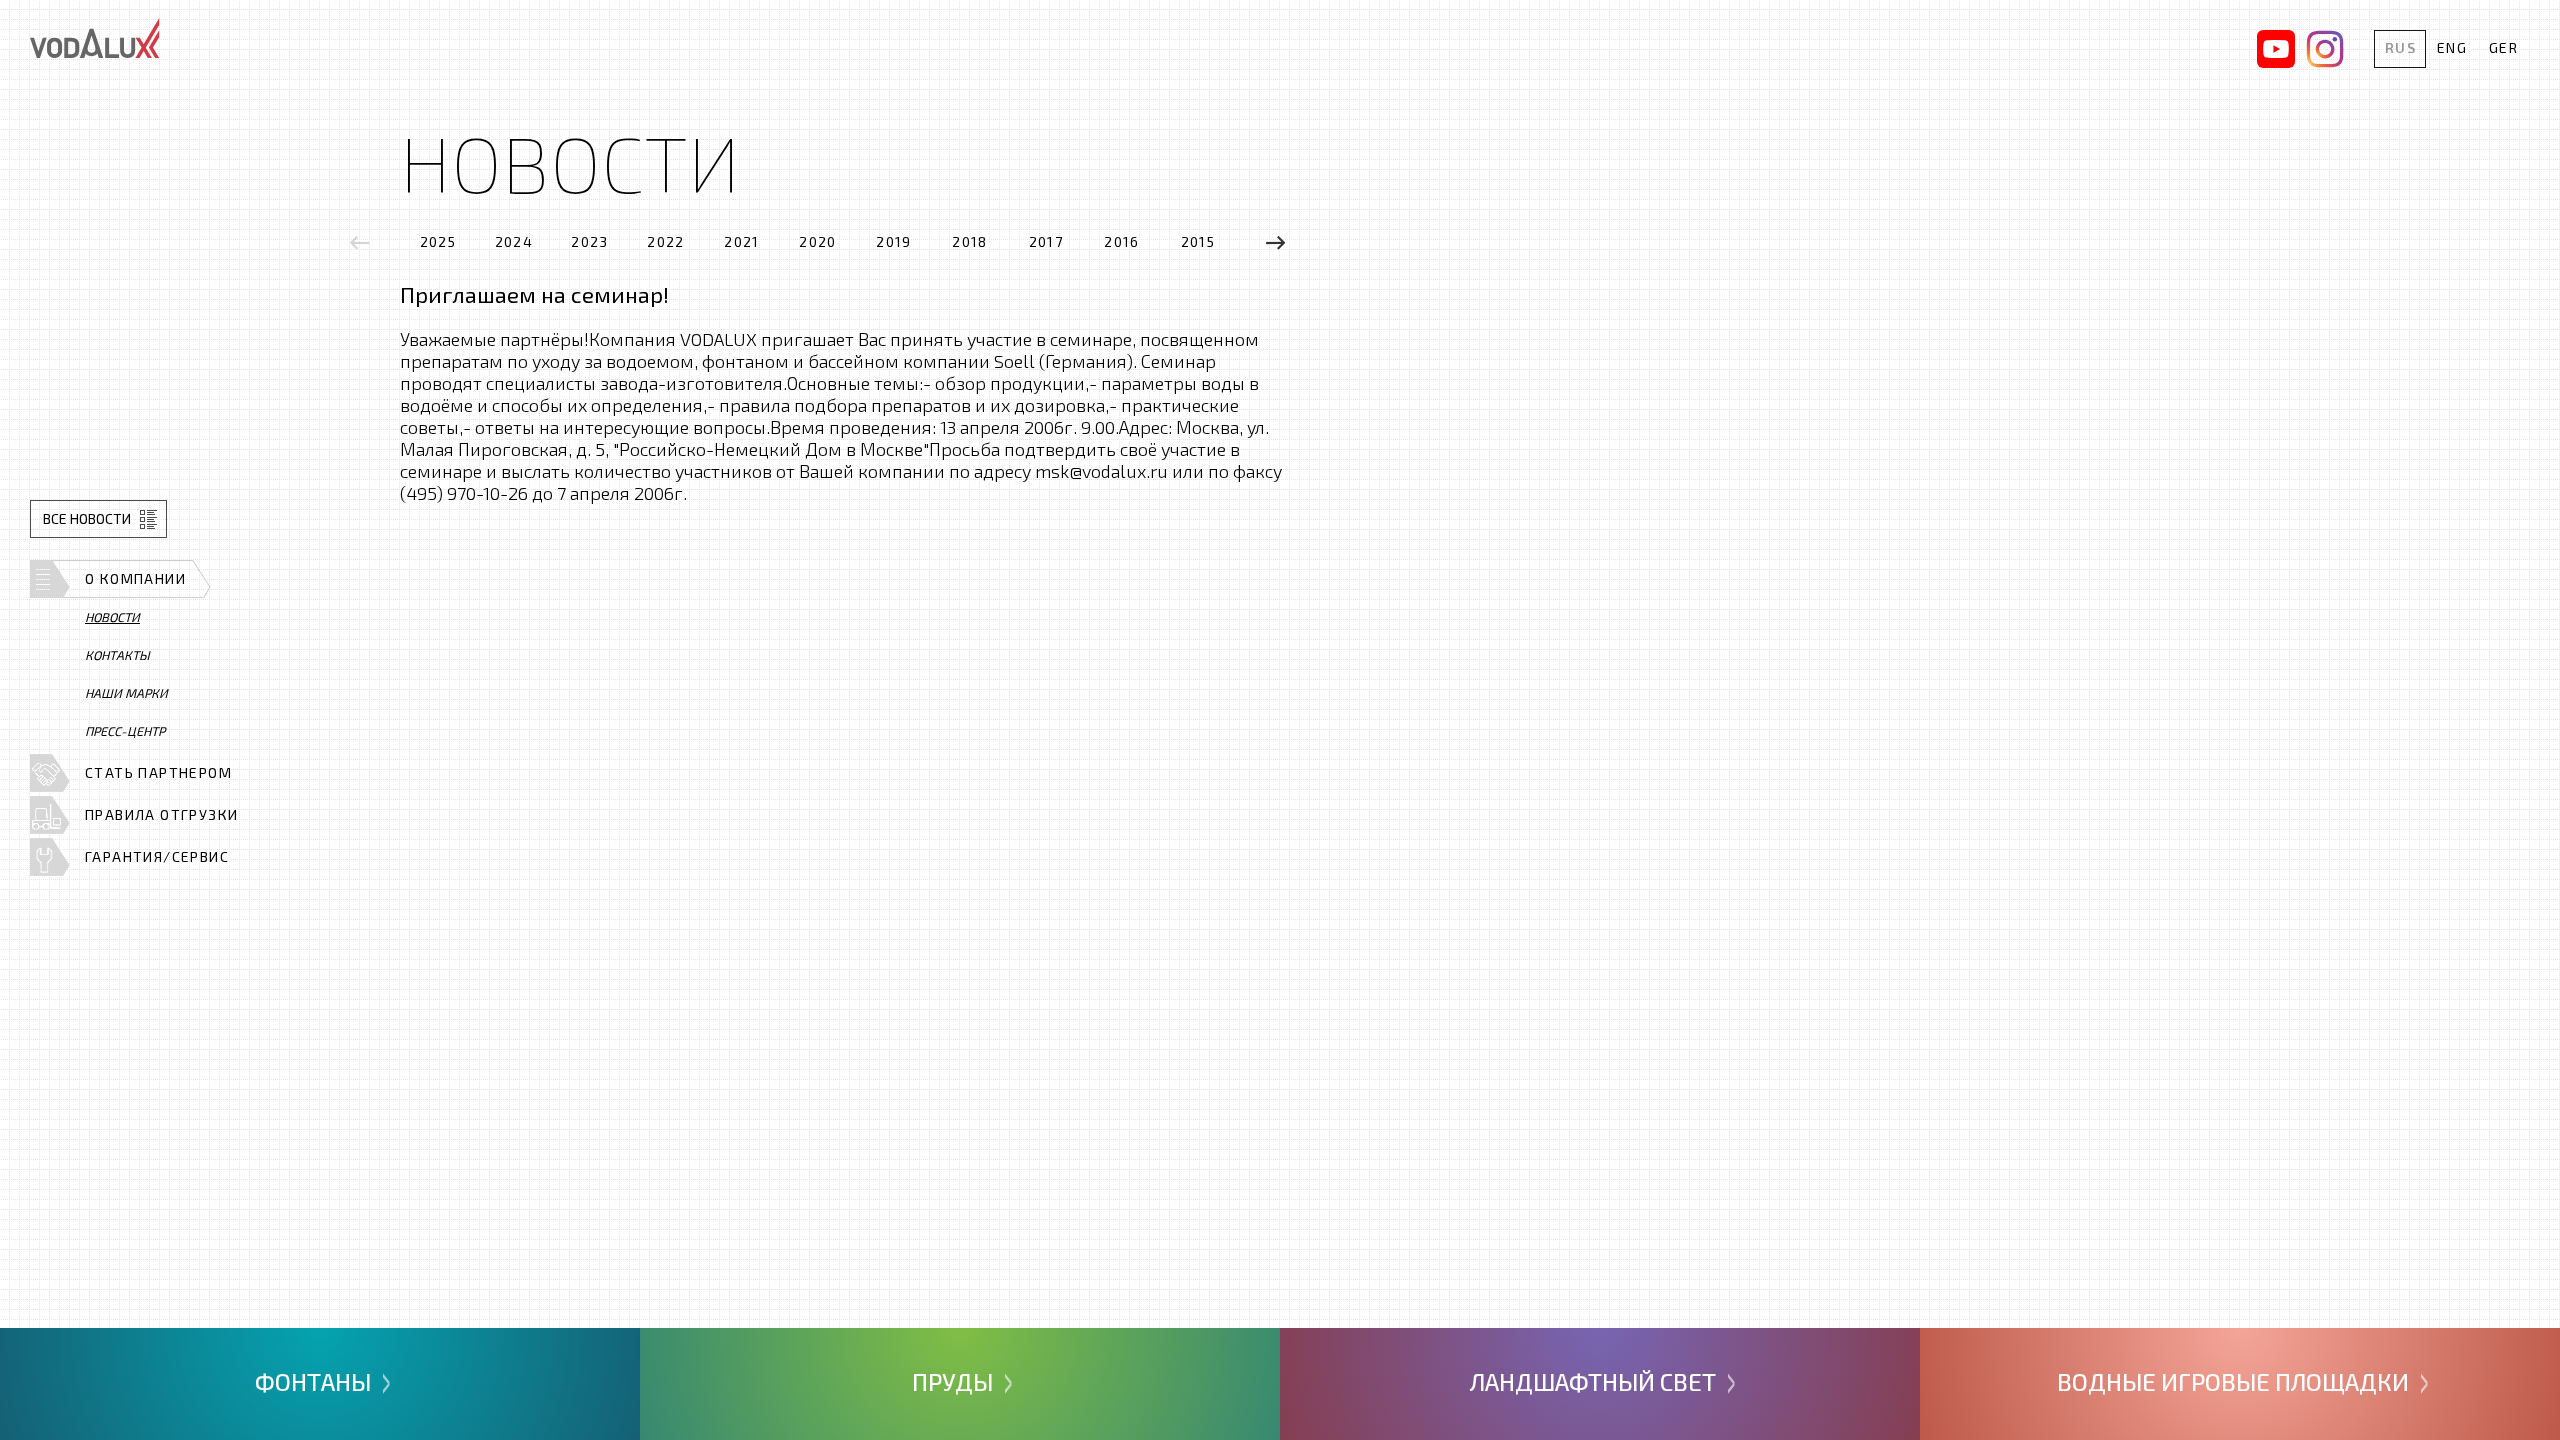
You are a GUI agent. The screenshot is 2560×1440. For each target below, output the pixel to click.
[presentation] (360, 242)
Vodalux (95, 38)
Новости (112, 617)
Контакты (117, 655)
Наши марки (126, 693)
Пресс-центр (125, 731)
